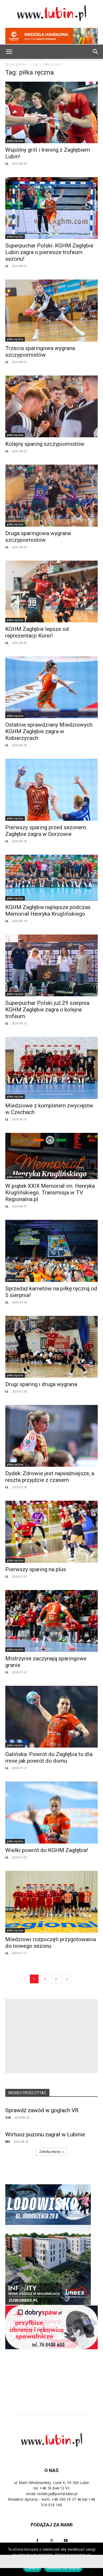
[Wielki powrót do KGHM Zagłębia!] (51, 1812)
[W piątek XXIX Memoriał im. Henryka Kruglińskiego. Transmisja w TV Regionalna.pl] (51, 1156)
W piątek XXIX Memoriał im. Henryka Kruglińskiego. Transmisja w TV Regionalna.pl (50, 1193)
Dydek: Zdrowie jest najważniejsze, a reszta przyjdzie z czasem (50, 1477)
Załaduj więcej (50, 2152)
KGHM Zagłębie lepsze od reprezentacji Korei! (37, 632)
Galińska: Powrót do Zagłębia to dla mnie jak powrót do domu (49, 1758)
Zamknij (32, 2568)
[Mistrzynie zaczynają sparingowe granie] (51, 1621)
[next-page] (67, 1979)
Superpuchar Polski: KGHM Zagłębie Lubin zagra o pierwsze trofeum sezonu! (49, 252)
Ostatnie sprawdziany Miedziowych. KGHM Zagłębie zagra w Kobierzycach (50, 731)
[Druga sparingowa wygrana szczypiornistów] (51, 495)
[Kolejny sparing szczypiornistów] (51, 406)
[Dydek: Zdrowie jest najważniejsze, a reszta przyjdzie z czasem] (51, 1436)
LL (7, 163)
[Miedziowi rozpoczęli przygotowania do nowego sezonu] (51, 1902)
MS (8, 2141)
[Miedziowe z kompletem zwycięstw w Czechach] (51, 1068)
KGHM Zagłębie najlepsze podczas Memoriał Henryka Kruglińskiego (48, 911)
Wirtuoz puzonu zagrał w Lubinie (45, 2134)
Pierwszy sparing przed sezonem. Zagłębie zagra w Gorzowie (46, 831)
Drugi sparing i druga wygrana (41, 1384)
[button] (96, 52)
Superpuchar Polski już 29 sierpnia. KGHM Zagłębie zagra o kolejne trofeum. (48, 1010)
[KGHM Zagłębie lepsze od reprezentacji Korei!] (51, 591)
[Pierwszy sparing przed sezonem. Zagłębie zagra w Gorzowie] (51, 790)
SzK (8, 2117)
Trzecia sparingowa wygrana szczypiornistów (40, 352)
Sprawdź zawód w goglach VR (42, 2110)
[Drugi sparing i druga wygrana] (51, 1347)
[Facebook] (37, 2541)
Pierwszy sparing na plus (36, 1569)
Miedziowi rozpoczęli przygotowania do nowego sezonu (51, 1943)
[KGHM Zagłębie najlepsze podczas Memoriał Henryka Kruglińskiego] (51, 878)
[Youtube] (66, 2541)
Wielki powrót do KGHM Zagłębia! (47, 1850)
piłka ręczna (15, 141)
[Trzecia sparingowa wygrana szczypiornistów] (51, 310)
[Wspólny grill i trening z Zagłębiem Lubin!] (51, 112)
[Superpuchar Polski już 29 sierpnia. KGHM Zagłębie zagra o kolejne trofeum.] (51, 965)
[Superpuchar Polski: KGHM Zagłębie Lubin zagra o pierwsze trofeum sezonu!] (51, 208)
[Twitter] (51, 2541)
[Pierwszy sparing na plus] (51, 1532)
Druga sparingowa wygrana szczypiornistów (38, 537)
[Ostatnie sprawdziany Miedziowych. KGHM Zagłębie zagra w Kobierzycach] (51, 687)
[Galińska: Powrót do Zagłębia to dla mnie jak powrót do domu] (51, 1717)
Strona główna (16, 64)
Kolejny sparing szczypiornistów (45, 444)
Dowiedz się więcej (63, 2568)
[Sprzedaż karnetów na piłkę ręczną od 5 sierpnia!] (51, 1251)
